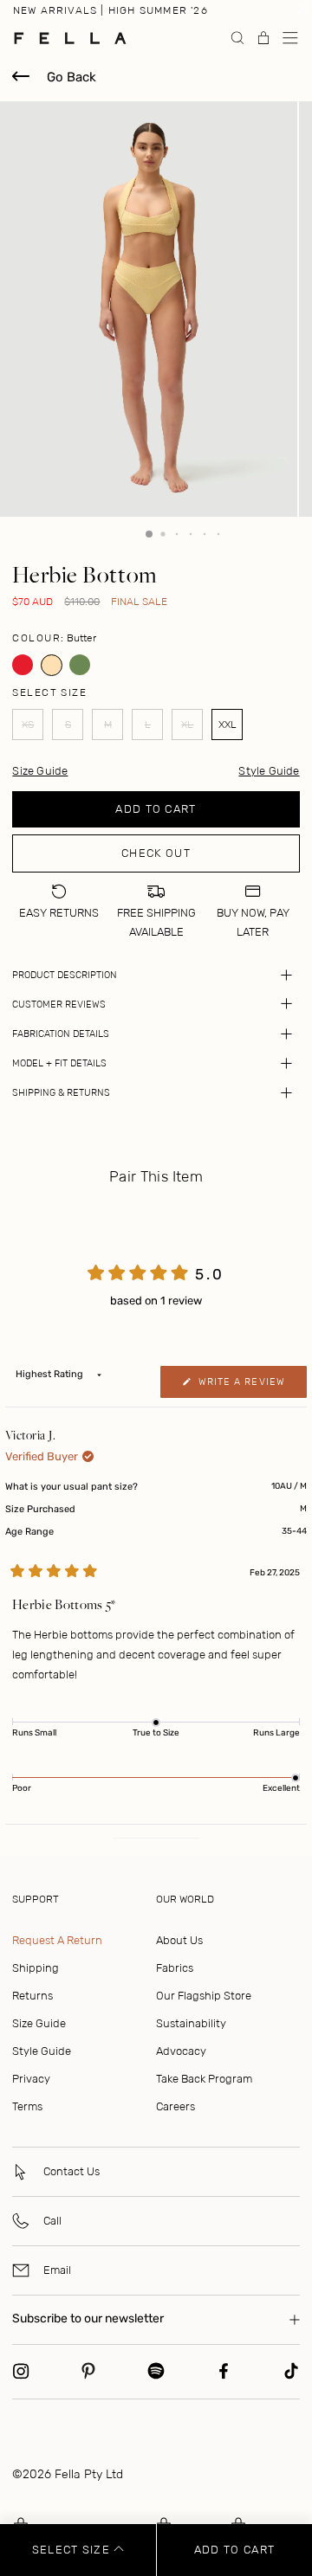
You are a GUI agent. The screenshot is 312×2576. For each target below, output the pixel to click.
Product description (65, 975)
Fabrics (175, 1968)
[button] (290, 38)
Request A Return (57, 1940)
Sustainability (191, 2023)
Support (36, 1899)
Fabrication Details (61, 1034)
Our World (185, 1899)
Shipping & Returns (61, 1093)
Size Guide (39, 2023)
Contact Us (71, 2171)
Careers (175, 2106)
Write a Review (251, 1387)
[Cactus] (80, 665)
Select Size (73, 2550)
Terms (27, 2106)
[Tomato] (23, 665)
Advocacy (181, 2051)
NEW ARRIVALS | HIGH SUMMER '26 (110, 10)
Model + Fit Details (59, 1063)
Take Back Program (204, 2079)
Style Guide (269, 771)
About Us (179, 1940)
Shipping (36, 1968)
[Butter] (52, 665)
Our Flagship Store (204, 1996)
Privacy (31, 2079)
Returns (32, 1996)
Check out (156, 853)
